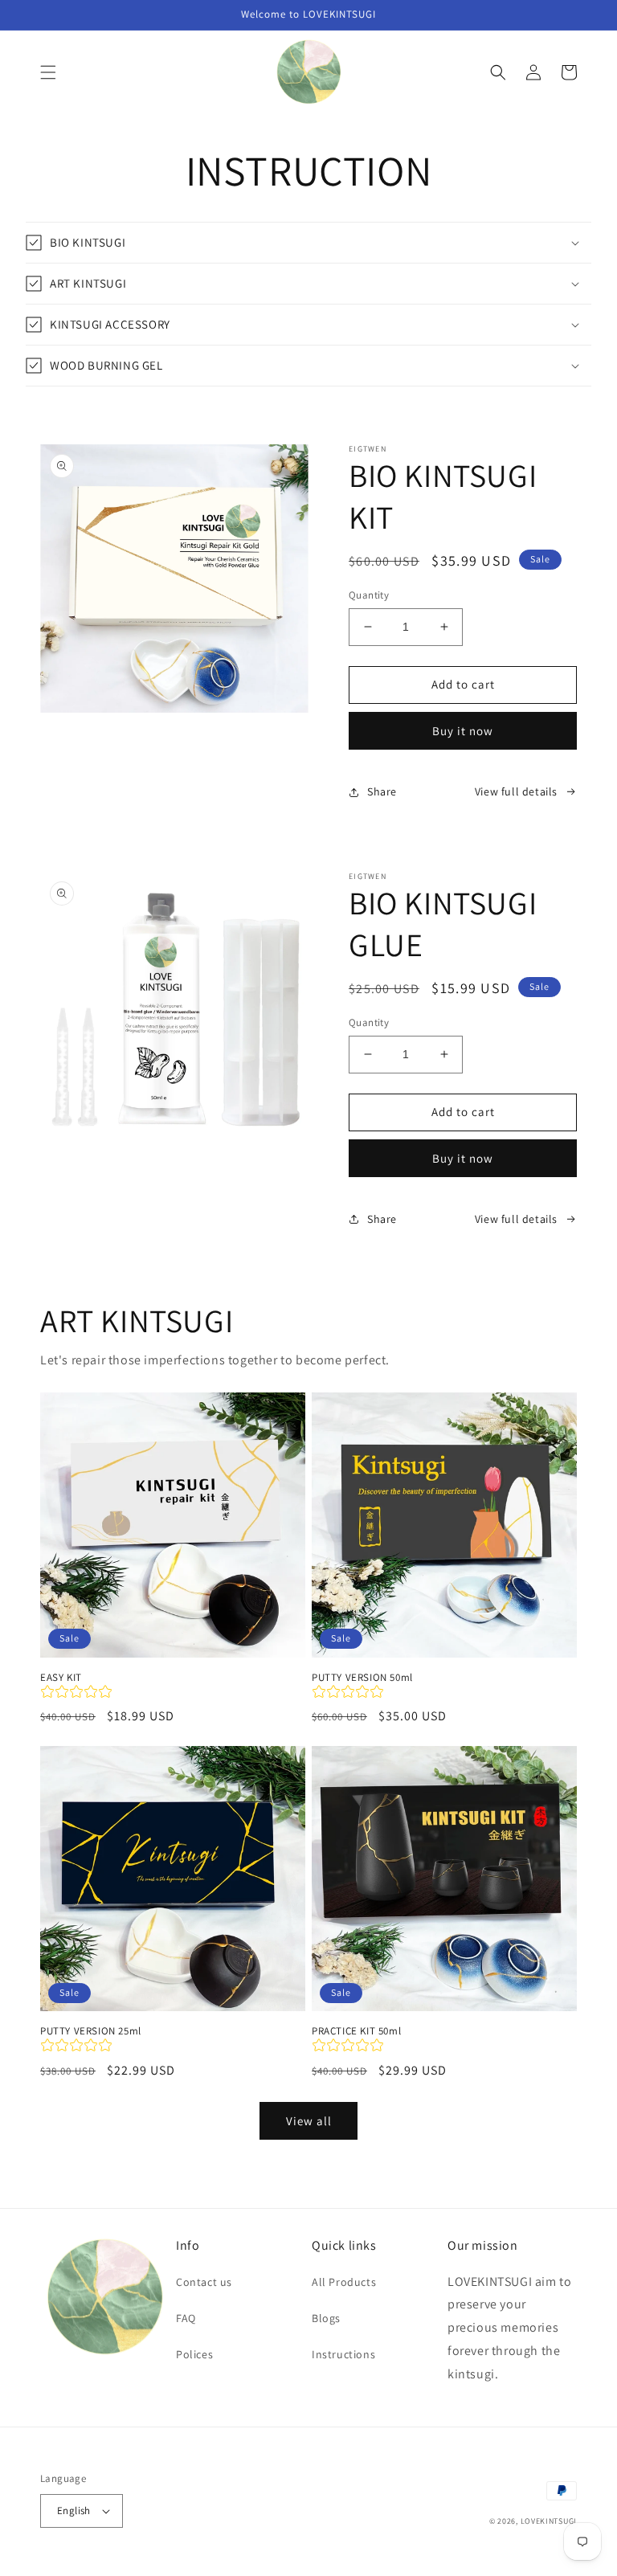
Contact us (204, 2282)
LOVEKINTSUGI (549, 2521)
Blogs (326, 2318)
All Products (344, 2282)
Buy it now (463, 731)
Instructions (343, 2354)
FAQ (186, 2318)
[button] (48, 72)
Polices (194, 2354)
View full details (516, 791)
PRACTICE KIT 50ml (356, 2031)
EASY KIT (61, 1678)
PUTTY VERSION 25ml (91, 2031)
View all (309, 2121)
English (74, 2511)
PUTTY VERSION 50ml (362, 1678)
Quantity (369, 595)
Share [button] (382, 791)
